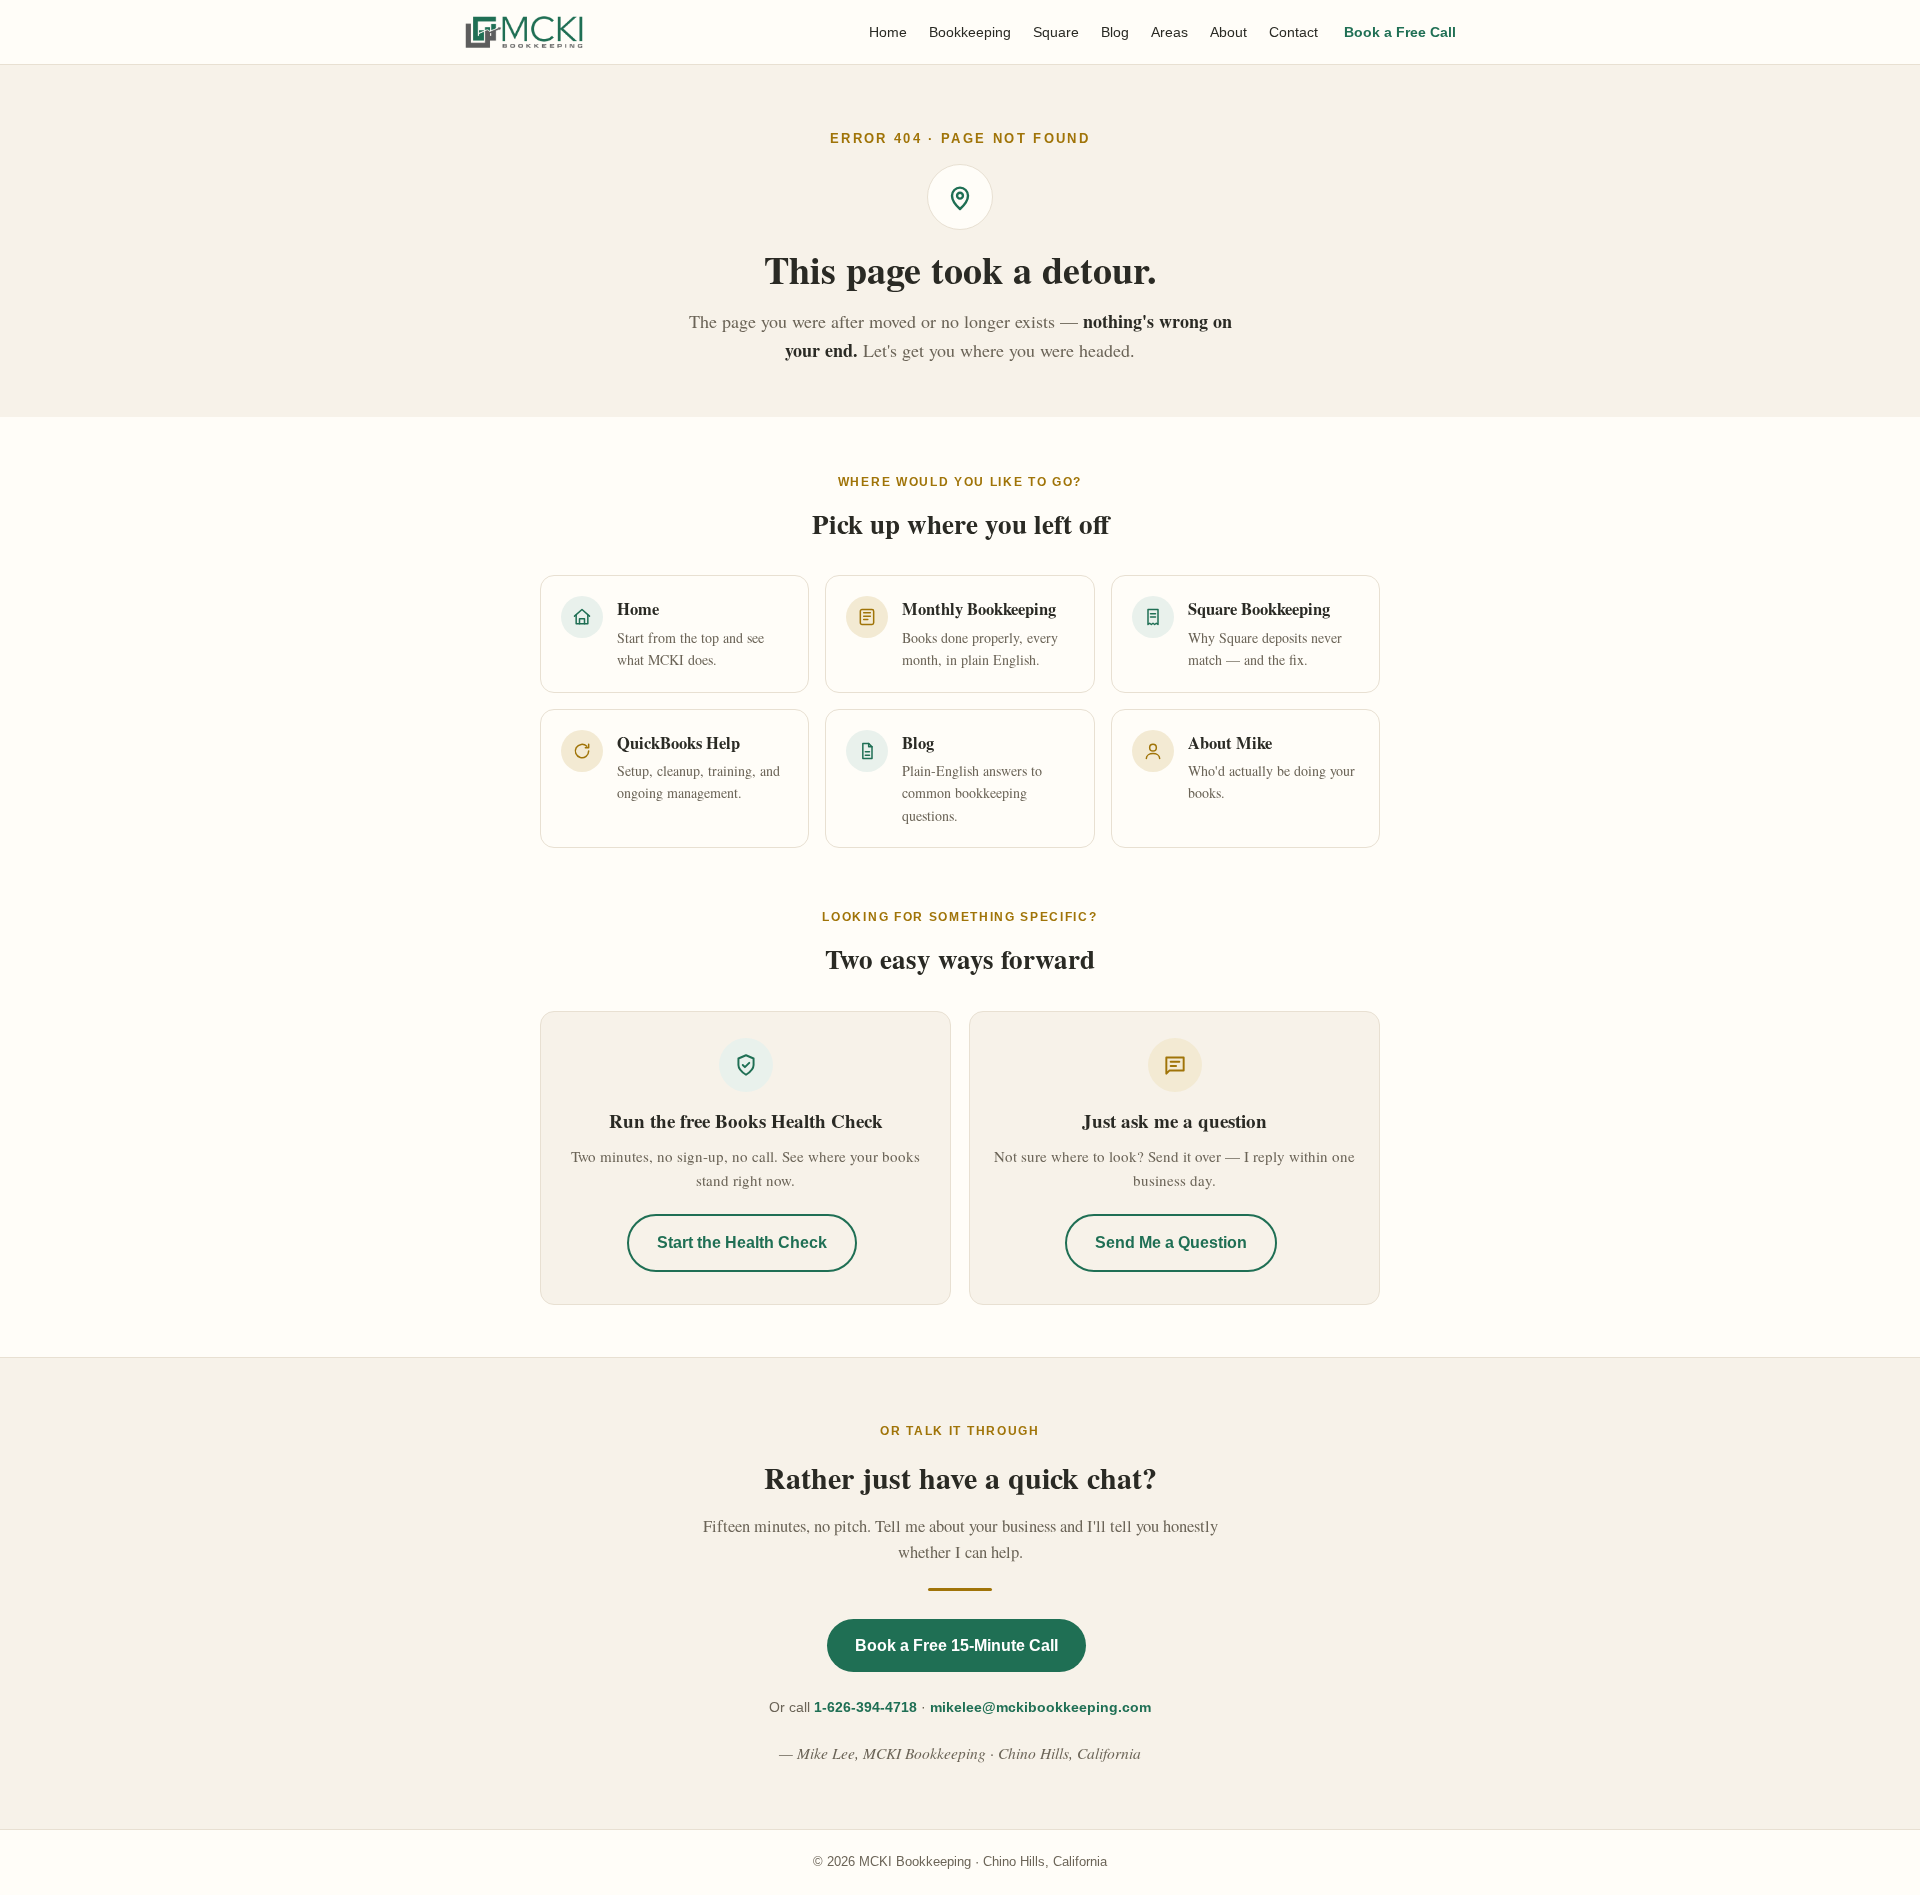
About (1228, 32)
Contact (1293, 32)
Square (1056, 32)
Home (888, 32)
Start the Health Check (742, 1242)
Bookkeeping (970, 32)
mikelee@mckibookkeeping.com (1040, 1707)
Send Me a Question (1171, 1242)
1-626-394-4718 (865, 1707)
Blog (1115, 32)
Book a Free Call (1400, 32)
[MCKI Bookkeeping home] (524, 32)
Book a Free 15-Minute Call (956, 1645)
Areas (1169, 32)
